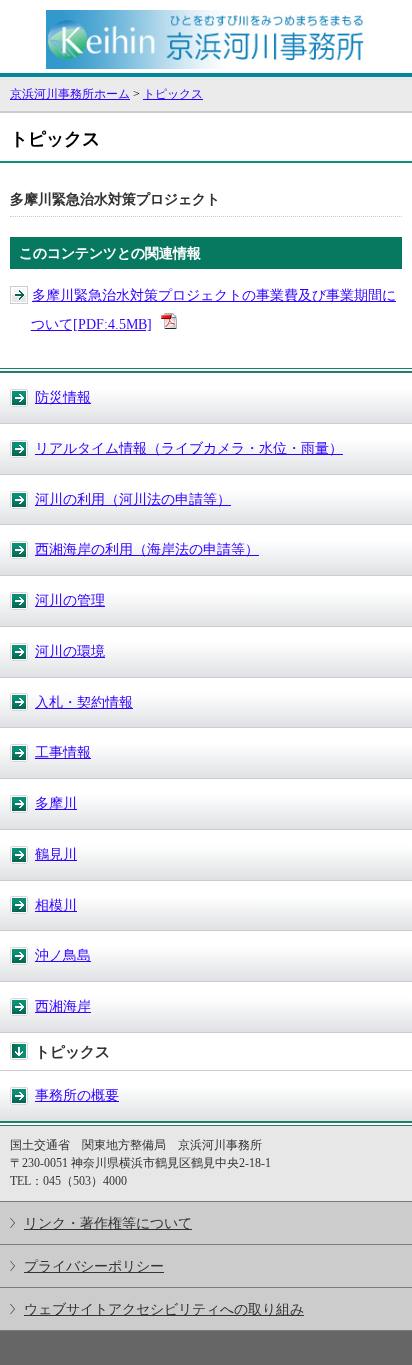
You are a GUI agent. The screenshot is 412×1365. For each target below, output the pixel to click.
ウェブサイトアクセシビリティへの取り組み (164, 1309)
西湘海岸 (63, 1006)
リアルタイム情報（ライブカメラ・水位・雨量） (189, 448)
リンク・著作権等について (108, 1223)
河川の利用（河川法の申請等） (133, 499)
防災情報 (63, 397)
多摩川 (56, 803)
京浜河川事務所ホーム (70, 94)
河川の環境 (70, 651)
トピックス (173, 94)
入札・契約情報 (84, 702)
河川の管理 (70, 600)
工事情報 (63, 752)
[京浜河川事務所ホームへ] (206, 64)
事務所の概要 (77, 1095)
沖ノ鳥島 (63, 955)
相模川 (56, 905)
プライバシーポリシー (94, 1266)
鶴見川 (56, 854)
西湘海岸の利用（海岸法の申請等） (147, 549)
